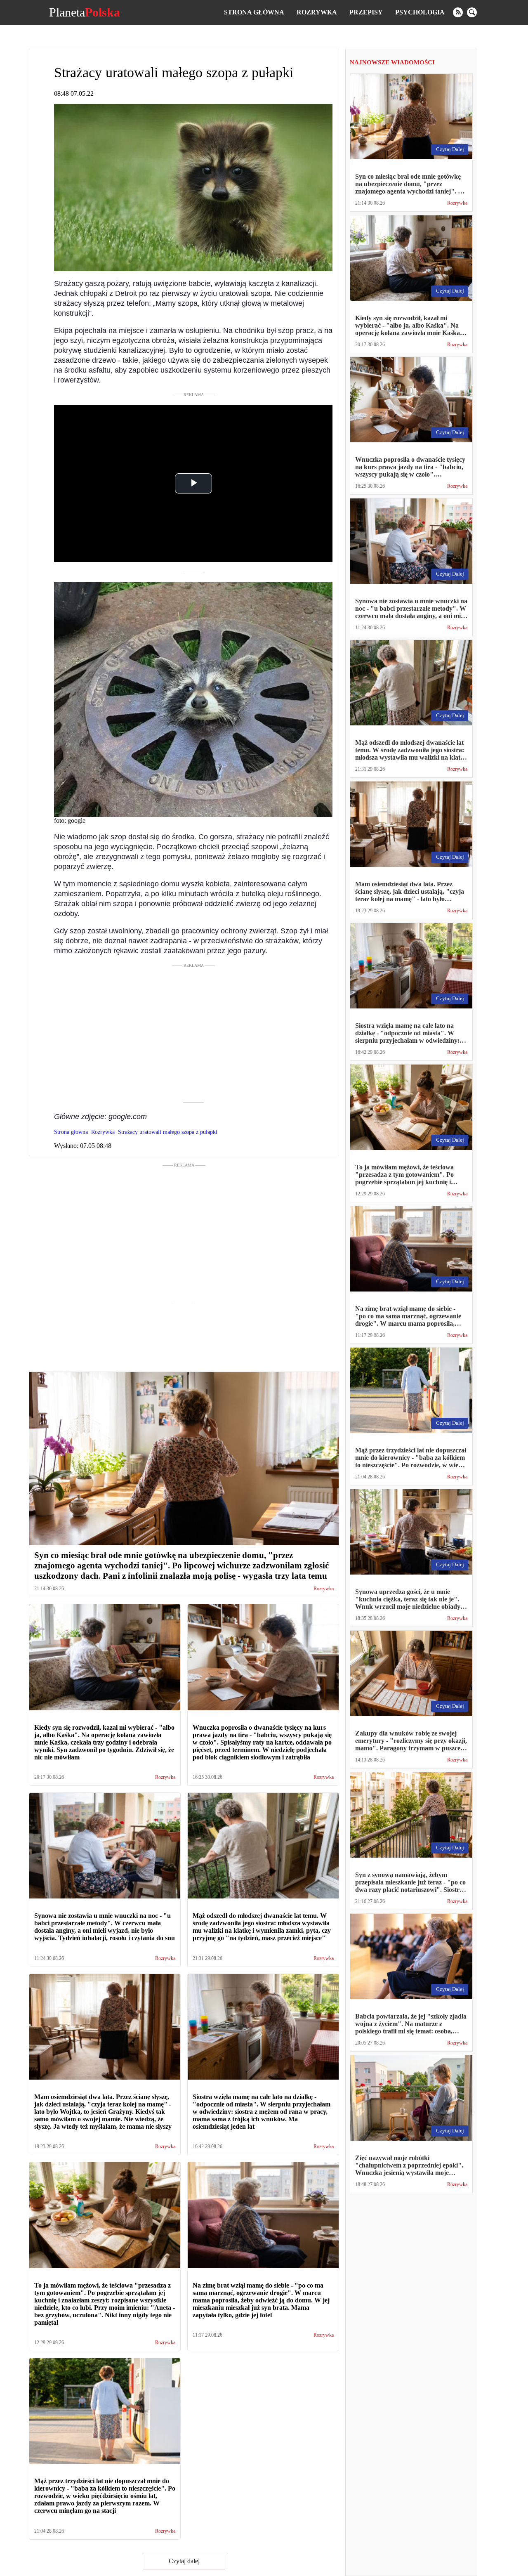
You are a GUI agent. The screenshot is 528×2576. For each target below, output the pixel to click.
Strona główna (254, 12)
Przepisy (366, 12)
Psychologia (420, 12)
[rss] (458, 12)
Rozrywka (317, 12)
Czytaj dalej (184, 2561)
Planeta (85, 12)
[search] (472, 12)
